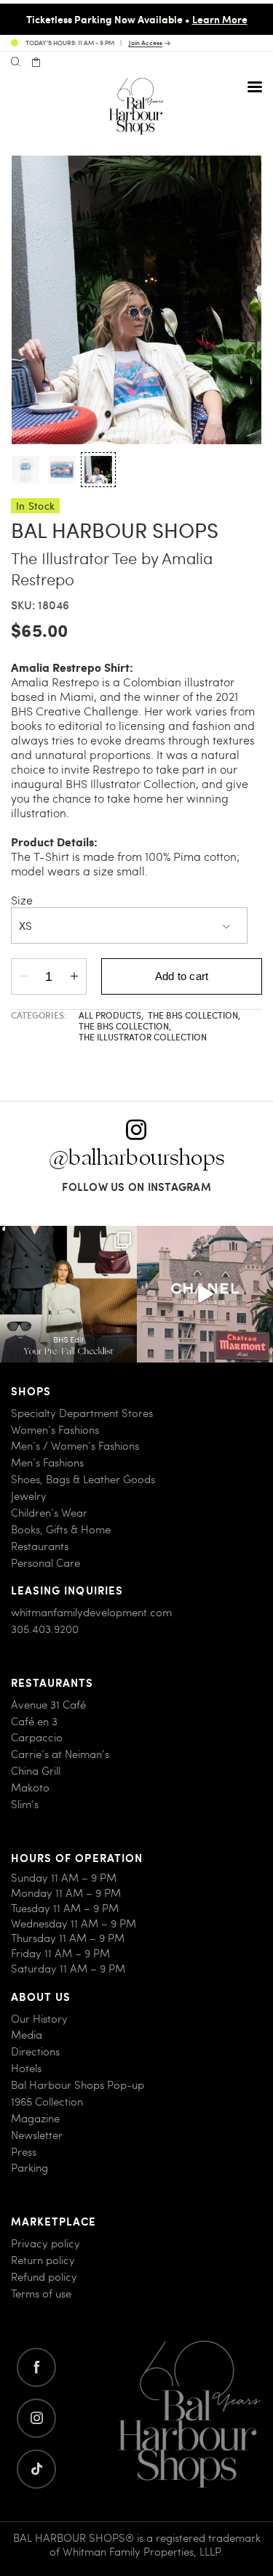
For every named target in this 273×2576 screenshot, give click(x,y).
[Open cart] (36, 63)
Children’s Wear (49, 1513)
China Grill (36, 1771)
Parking (29, 2168)
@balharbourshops (137, 1158)
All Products (111, 1015)
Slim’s (25, 1804)
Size (22, 900)
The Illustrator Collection (143, 1037)
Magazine (35, 2118)
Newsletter (37, 2135)
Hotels (26, 2068)
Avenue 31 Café (48, 1705)
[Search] (16, 63)
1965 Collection (47, 2102)
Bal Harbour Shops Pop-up (78, 2085)
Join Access (146, 43)
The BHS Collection (194, 1015)
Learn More (220, 19)
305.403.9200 (45, 1629)
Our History (39, 2019)
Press (24, 2152)
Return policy (43, 2260)
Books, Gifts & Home (61, 1529)
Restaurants (40, 1546)
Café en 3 (34, 1721)
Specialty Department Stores (82, 1413)
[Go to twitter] (36, 2469)
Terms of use (41, 2294)
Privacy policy (45, 2243)
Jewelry (29, 1496)
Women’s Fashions (55, 1430)
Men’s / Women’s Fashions (75, 1446)
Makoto (30, 1787)
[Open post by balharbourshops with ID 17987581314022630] (68, 1294)
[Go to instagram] (36, 2418)
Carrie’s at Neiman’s (60, 1754)
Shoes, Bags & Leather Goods (83, 1479)
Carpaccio (37, 1737)
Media (27, 2035)
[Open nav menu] (255, 87)
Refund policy (44, 2277)
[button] (25, 470)
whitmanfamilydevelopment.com (91, 1612)
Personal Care (45, 1563)
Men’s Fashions (47, 1462)
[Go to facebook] (36, 2367)
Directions (35, 2051)
